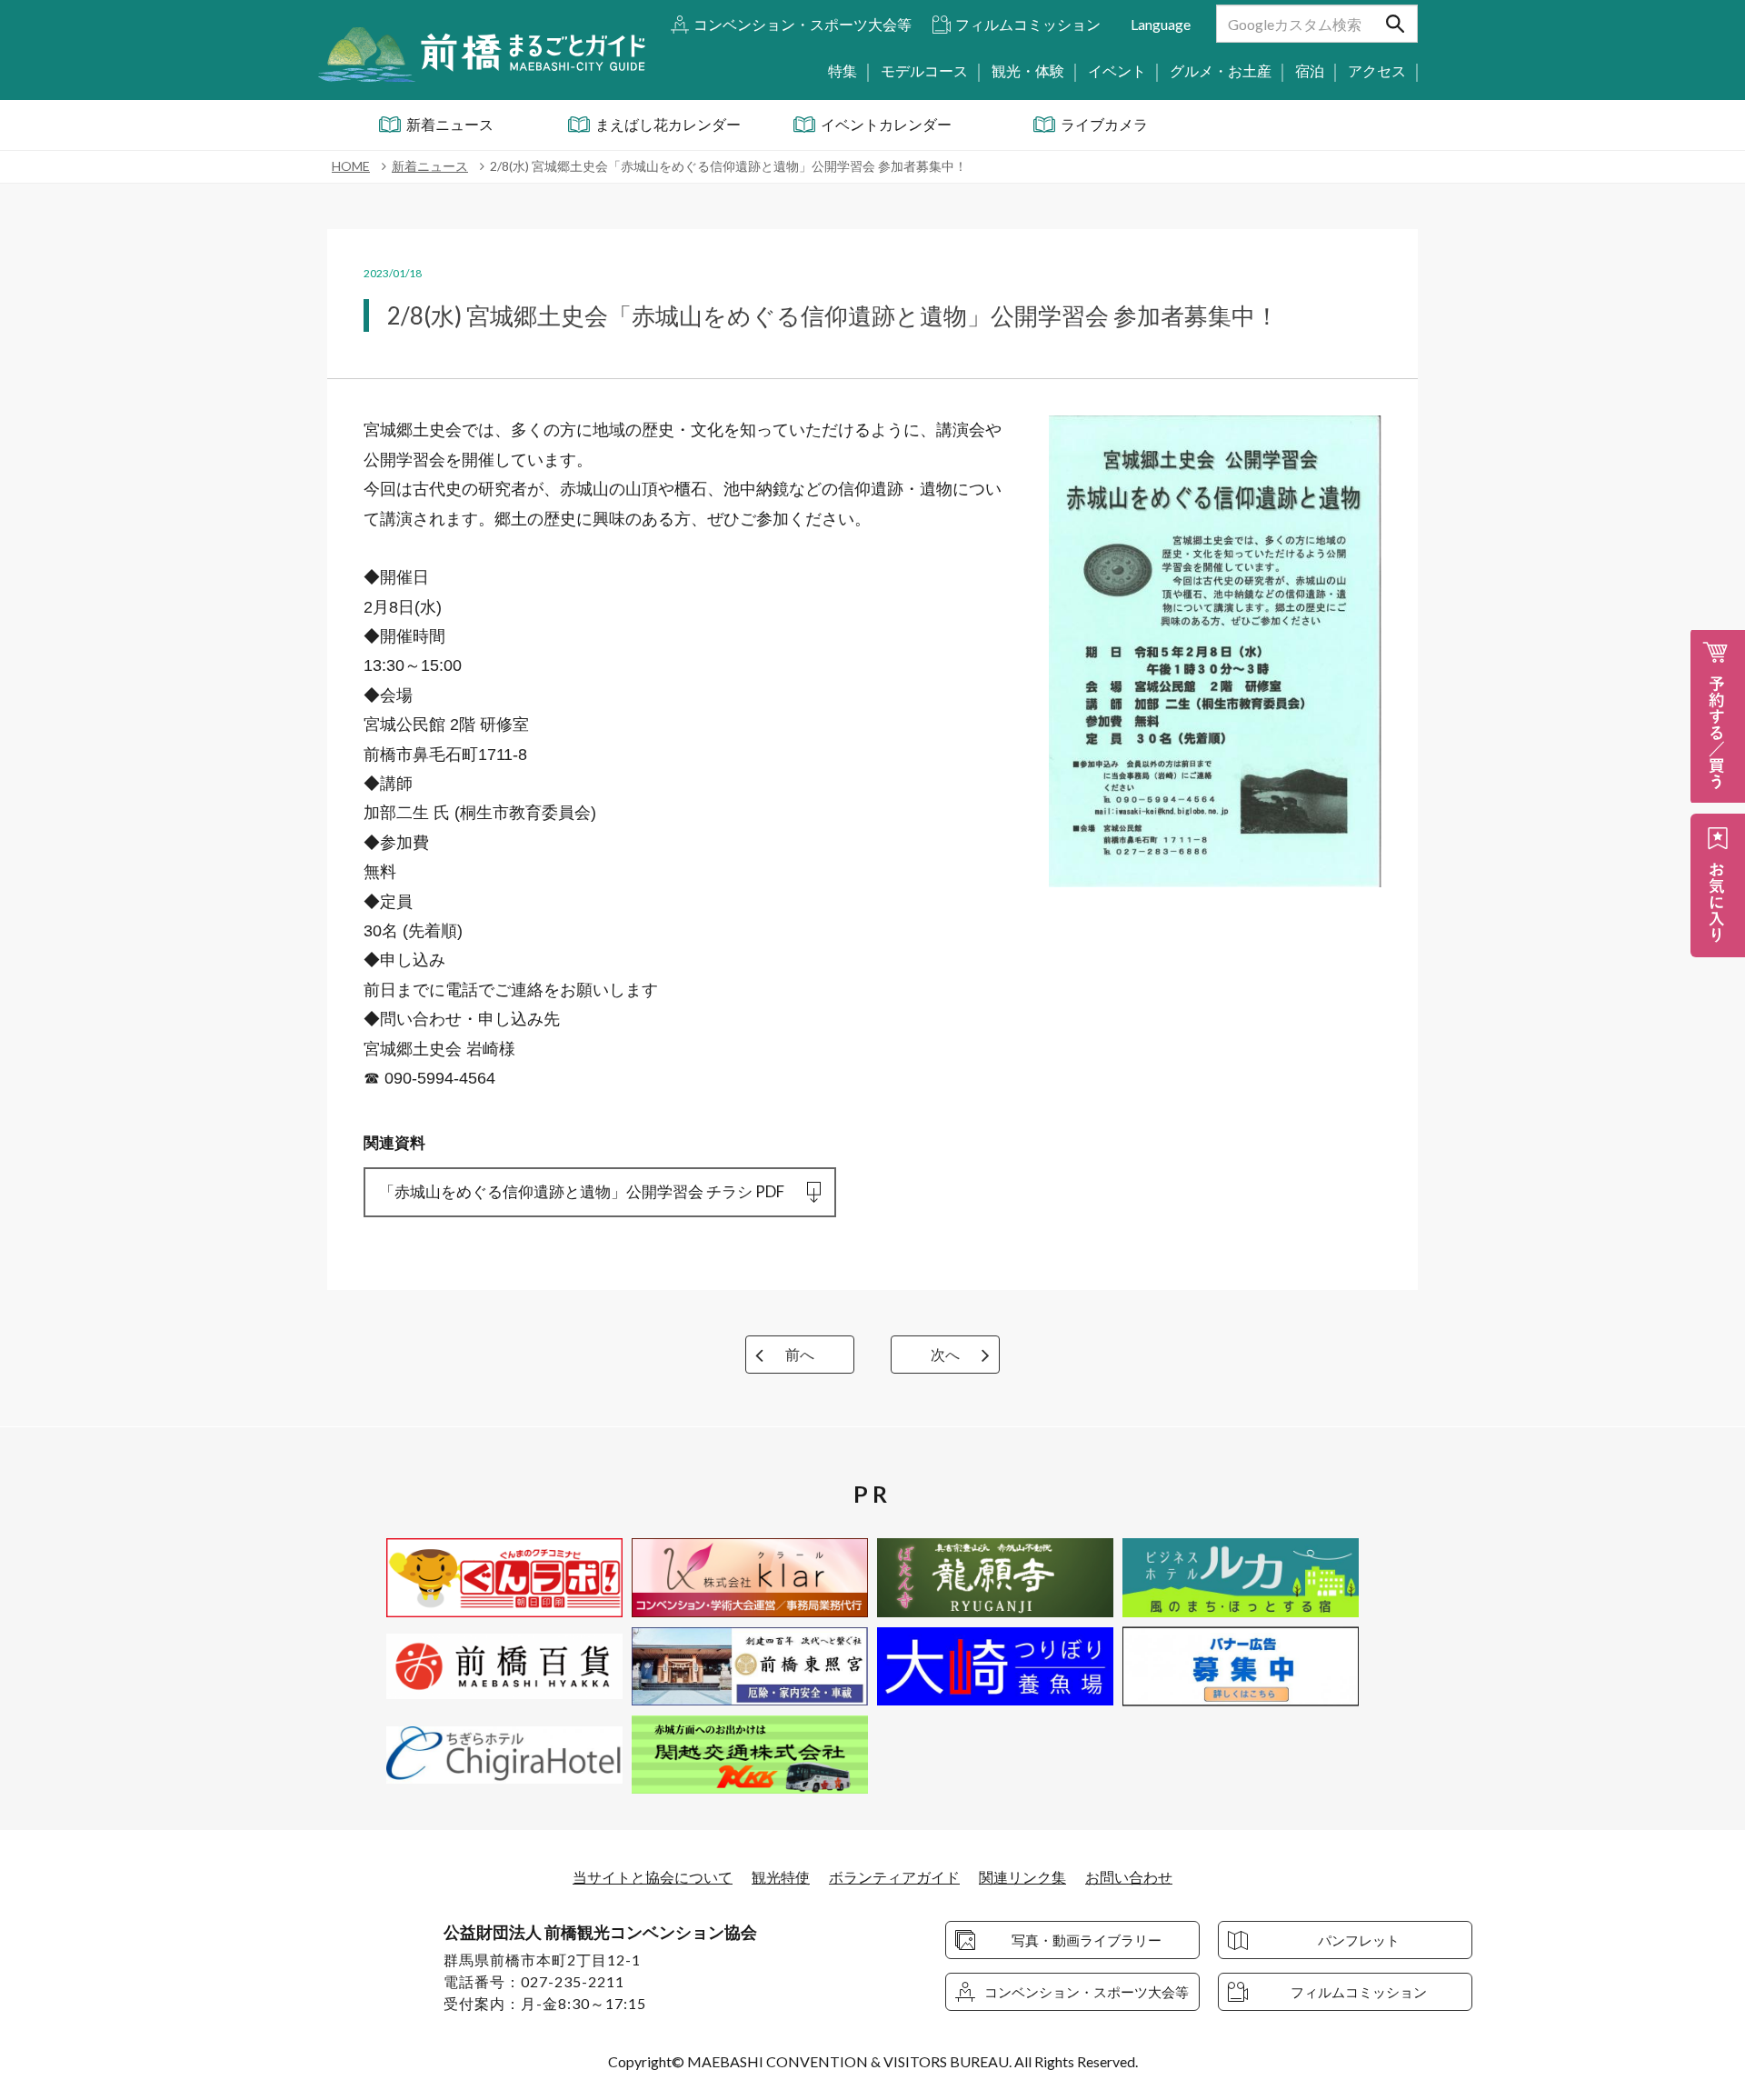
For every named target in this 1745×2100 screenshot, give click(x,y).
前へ (800, 1354)
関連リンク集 (1022, 1877)
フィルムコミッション (1028, 24)
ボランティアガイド (894, 1877)
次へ (945, 1354)
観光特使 (781, 1877)
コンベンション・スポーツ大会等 (803, 24)
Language (1161, 24)
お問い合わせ (1129, 1877)
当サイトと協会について (653, 1877)
